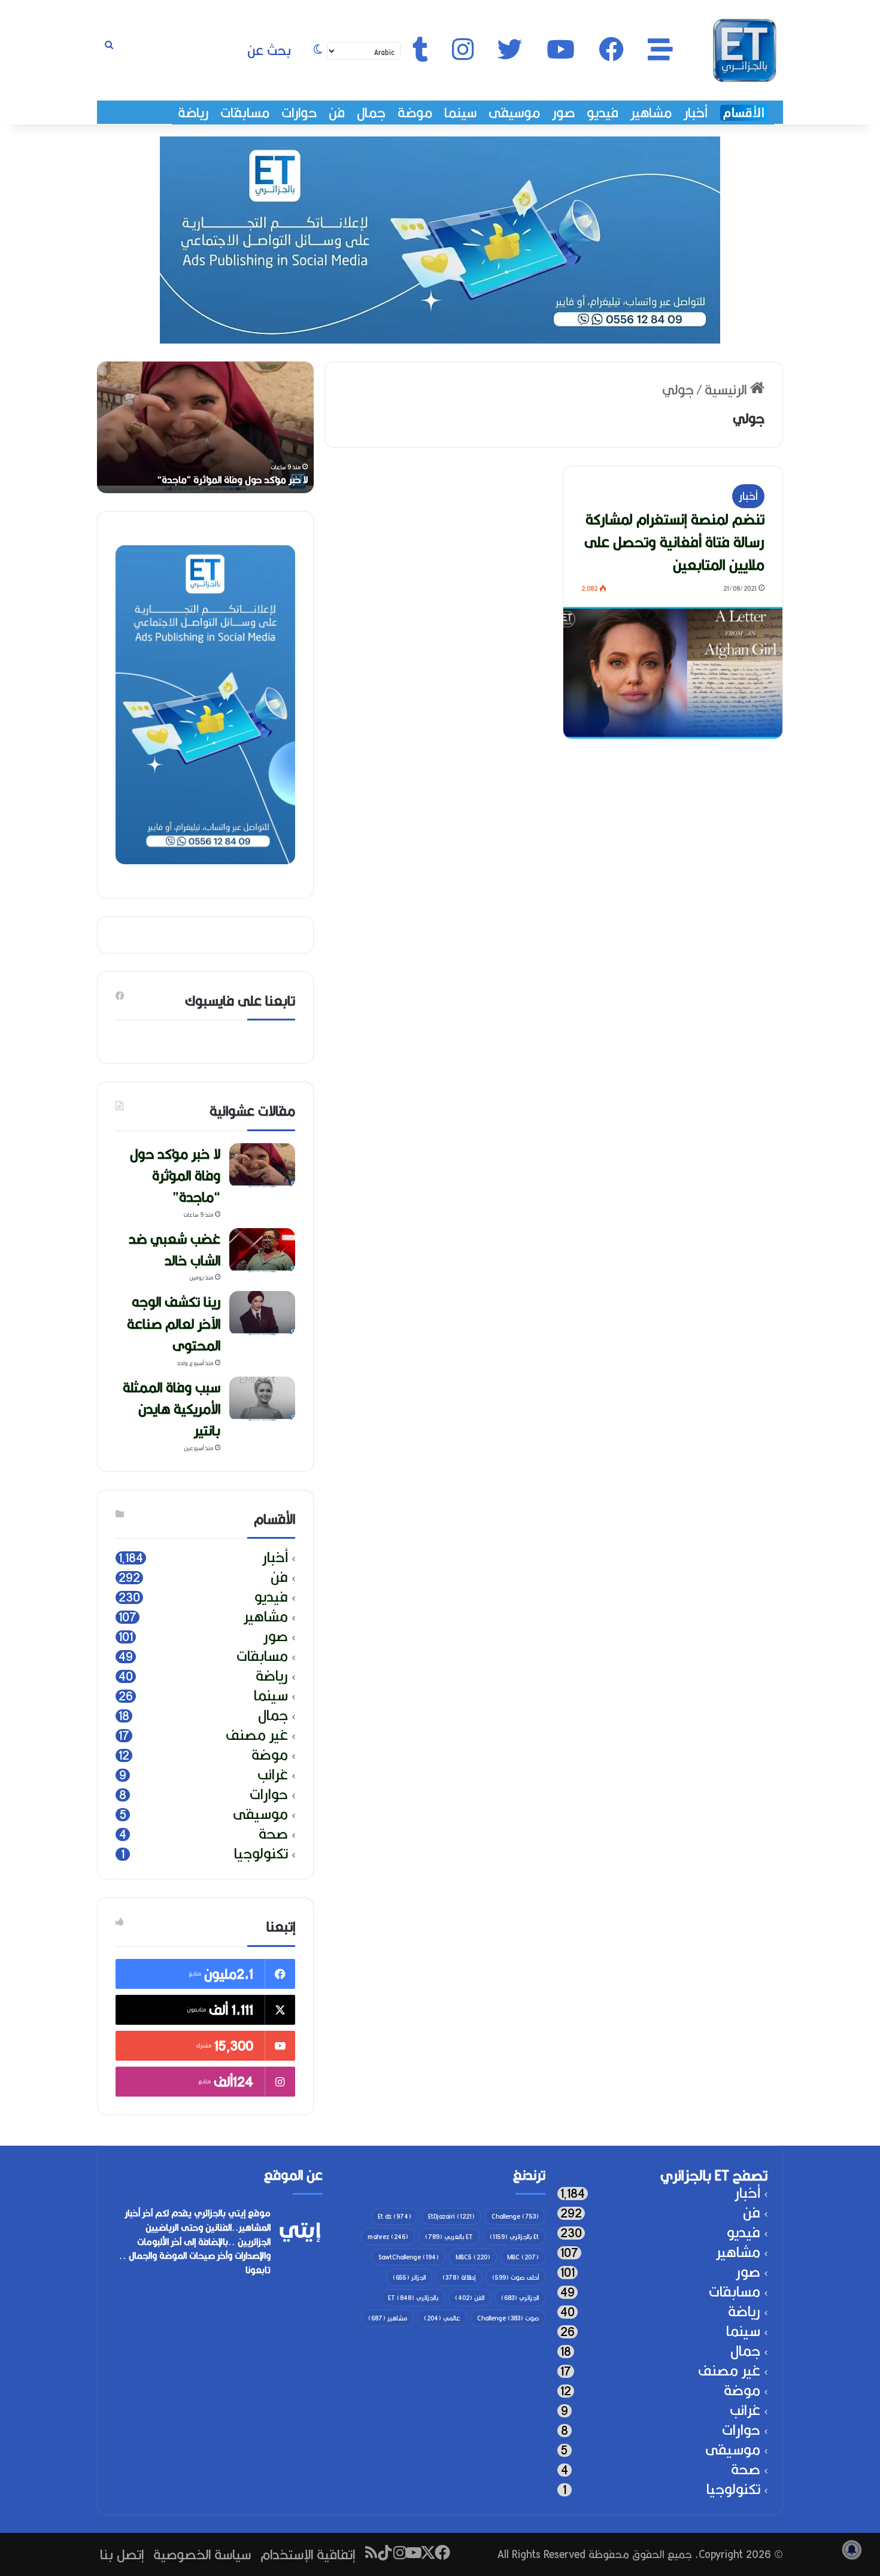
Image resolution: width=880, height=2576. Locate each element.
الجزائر (409, 2277)
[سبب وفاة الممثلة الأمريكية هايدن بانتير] (262, 1399)
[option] (205, 427)
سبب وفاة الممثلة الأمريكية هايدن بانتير (172, 1409)
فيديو (603, 113)
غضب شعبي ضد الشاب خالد (175, 1249)
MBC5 (473, 2257)
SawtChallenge (409, 2257)
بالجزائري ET (413, 2298)
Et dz (395, 2216)
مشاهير (651, 113)
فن (337, 113)
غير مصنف (257, 1735)
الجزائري (520, 2298)
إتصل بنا (122, 2554)
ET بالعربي (449, 2237)
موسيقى (514, 113)
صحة (273, 1834)
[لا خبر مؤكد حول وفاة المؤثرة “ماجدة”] (262, 1166)
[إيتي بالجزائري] (745, 50)
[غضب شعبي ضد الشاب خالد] (262, 1251)
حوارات (299, 113)
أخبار (696, 113)
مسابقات (245, 113)
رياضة (193, 113)
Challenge (515, 2216)
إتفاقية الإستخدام (308, 2554)
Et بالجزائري (514, 2237)
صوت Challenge (508, 2318)
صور (563, 113)
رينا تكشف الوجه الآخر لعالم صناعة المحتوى (174, 1323)
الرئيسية (727, 389)
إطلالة (459, 2277)
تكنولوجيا (261, 1854)
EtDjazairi (451, 2216)
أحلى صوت (515, 2277)
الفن (470, 2298)
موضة (415, 113)
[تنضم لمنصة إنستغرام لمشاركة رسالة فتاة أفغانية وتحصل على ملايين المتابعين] (673, 673)
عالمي (442, 2318)
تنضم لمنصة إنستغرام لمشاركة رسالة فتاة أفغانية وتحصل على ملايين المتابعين (674, 542)
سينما (460, 113)
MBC (523, 2257)
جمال (371, 113)
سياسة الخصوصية (202, 2554)
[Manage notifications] (852, 2550)
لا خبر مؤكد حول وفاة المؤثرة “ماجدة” (233, 480)
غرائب (273, 1775)
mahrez (388, 2237)
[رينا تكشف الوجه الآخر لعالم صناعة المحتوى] (262, 1313)
